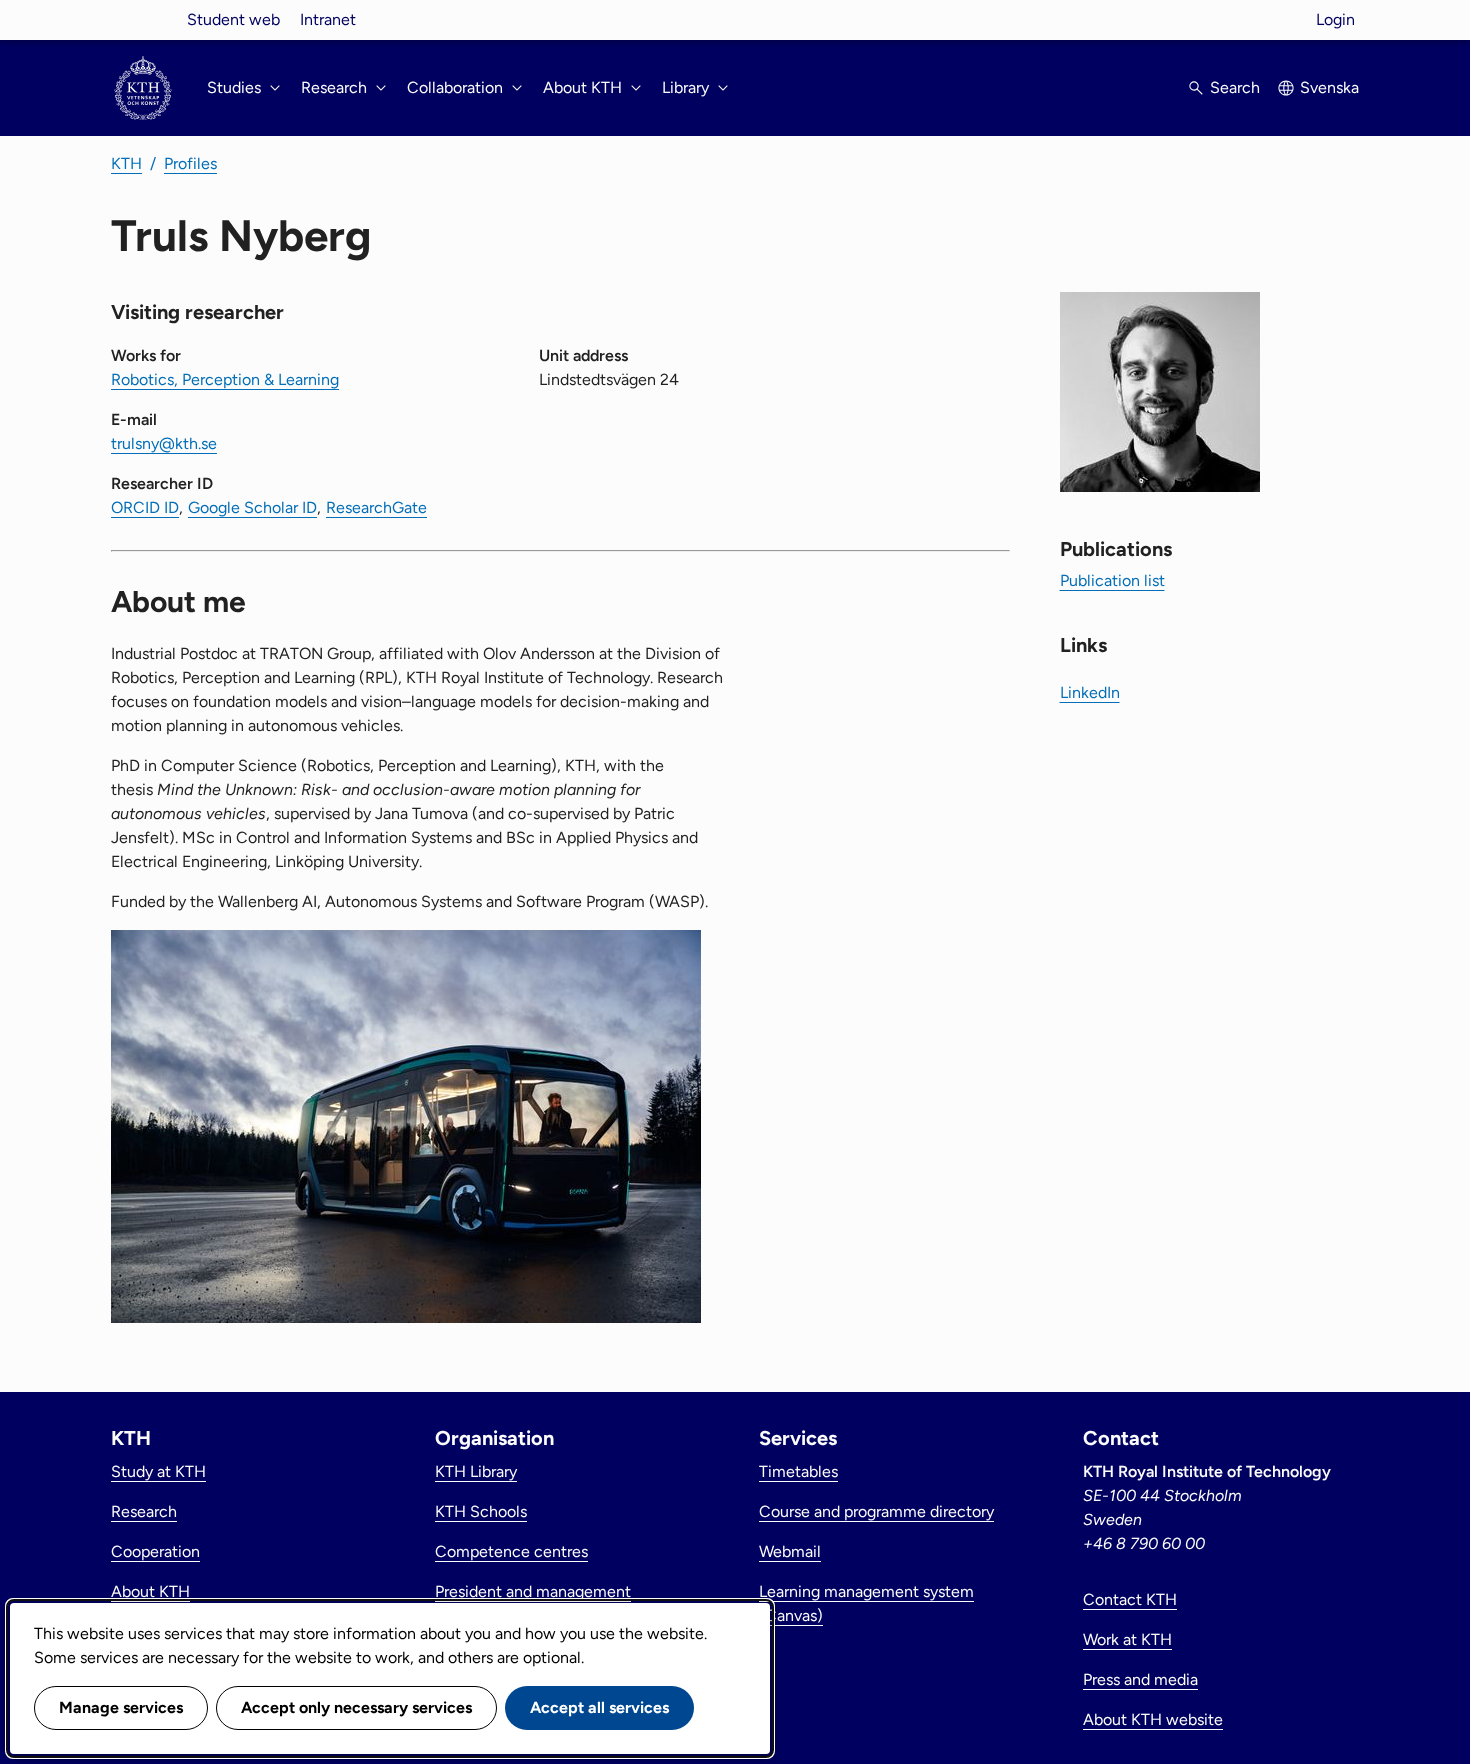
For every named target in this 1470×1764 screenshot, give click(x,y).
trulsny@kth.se (164, 443)
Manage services (121, 1707)
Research (144, 1511)
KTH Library (476, 1471)
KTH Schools (481, 1511)
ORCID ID (145, 507)
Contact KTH (1130, 1599)
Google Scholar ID (252, 507)
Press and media (1140, 1679)
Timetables (798, 1471)
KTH (126, 163)
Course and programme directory (876, 1511)
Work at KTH (1127, 1639)
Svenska (1329, 87)
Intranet (328, 19)
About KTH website (1153, 1719)
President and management (533, 1591)
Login (1335, 19)
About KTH (150, 1591)
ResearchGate (376, 507)
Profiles (190, 163)
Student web (233, 19)
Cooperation (155, 1551)
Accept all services (599, 1707)
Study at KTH (158, 1471)
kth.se (143, 19)
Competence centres (511, 1551)
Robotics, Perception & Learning (225, 379)
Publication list (1112, 580)
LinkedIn (1090, 692)
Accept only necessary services (356, 1707)
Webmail (790, 1551)
